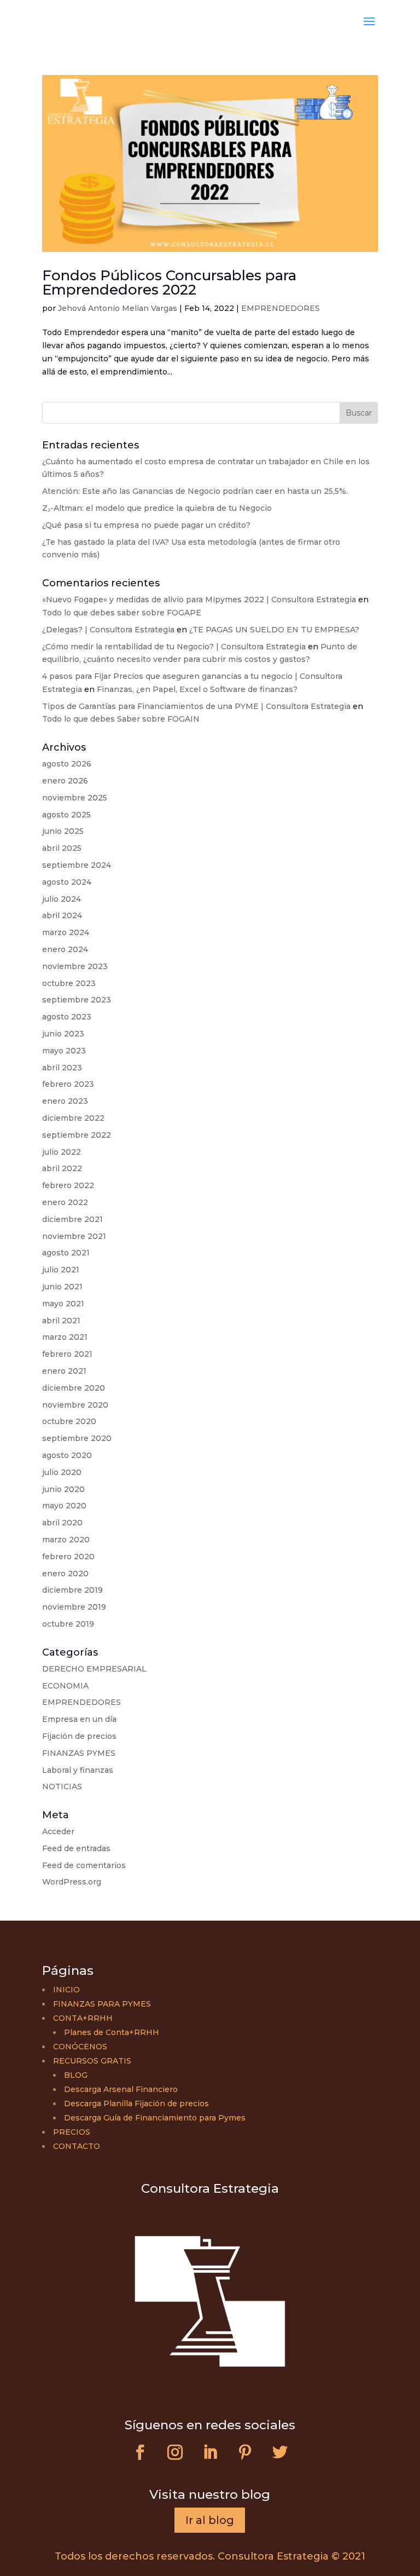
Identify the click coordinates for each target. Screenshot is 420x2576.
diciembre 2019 (72, 1590)
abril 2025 (62, 848)
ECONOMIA (65, 1686)
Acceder (58, 1831)
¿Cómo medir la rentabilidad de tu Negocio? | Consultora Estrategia (174, 647)
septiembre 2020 (77, 1438)
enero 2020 (65, 1574)
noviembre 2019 (74, 1607)
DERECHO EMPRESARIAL (94, 1669)
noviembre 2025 (75, 798)
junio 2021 (62, 1287)
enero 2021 (64, 1371)
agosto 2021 (66, 1253)
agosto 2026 (67, 764)
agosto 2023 (67, 1017)
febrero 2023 (68, 1084)
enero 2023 (65, 1101)
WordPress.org (72, 1882)
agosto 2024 (67, 882)
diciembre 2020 (74, 1388)
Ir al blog (210, 2520)
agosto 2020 (67, 1455)
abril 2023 (62, 1068)
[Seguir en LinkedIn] (210, 2452)
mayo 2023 (64, 1051)
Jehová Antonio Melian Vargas (118, 308)
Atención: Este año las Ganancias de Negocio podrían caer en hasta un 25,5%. (195, 491)
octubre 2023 (69, 983)
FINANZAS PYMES (79, 1753)
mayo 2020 (64, 1506)
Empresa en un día (79, 1719)
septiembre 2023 (77, 1000)
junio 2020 (63, 1489)
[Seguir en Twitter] (280, 2452)
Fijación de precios (79, 1736)
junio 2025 (63, 831)
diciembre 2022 (73, 1118)
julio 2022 (62, 1152)
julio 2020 (62, 1472)
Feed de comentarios (84, 1865)
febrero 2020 (68, 1557)
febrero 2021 (67, 1354)
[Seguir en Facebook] (140, 2452)
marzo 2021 (65, 1337)
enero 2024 (65, 949)
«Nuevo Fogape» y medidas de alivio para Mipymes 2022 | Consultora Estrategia (199, 600)
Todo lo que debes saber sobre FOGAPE (122, 613)
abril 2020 (62, 1523)
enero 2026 (65, 781)
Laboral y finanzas (78, 1770)
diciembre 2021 (72, 1219)
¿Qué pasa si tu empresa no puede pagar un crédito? (146, 525)
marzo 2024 (66, 932)
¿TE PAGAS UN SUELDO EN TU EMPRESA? (274, 630)
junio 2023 (63, 1034)
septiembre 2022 (77, 1135)
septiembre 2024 (77, 865)
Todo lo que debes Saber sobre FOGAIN (121, 719)
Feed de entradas (76, 1848)
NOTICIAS (62, 1787)
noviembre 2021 (74, 1236)
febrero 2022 (68, 1185)
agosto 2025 (66, 815)
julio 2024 (62, 899)
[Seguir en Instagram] (175, 2452)
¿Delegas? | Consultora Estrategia (108, 630)
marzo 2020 (66, 1540)
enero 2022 (65, 1202)
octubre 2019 (68, 1624)
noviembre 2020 (75, 1405)
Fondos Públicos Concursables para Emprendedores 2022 (169, 283)
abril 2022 (62, 1168)
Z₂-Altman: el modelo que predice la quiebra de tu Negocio (157, 508)
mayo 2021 (63, 1304)
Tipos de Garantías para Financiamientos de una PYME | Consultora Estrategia (196, 706)
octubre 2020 (69, 1421)
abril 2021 (61, 1321)
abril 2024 (62, 915)
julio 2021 (61, 1270)
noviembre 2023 (75, 966)
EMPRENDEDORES (281, 308)
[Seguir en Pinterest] (245, 2452)
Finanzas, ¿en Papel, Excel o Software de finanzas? (197, 689)
